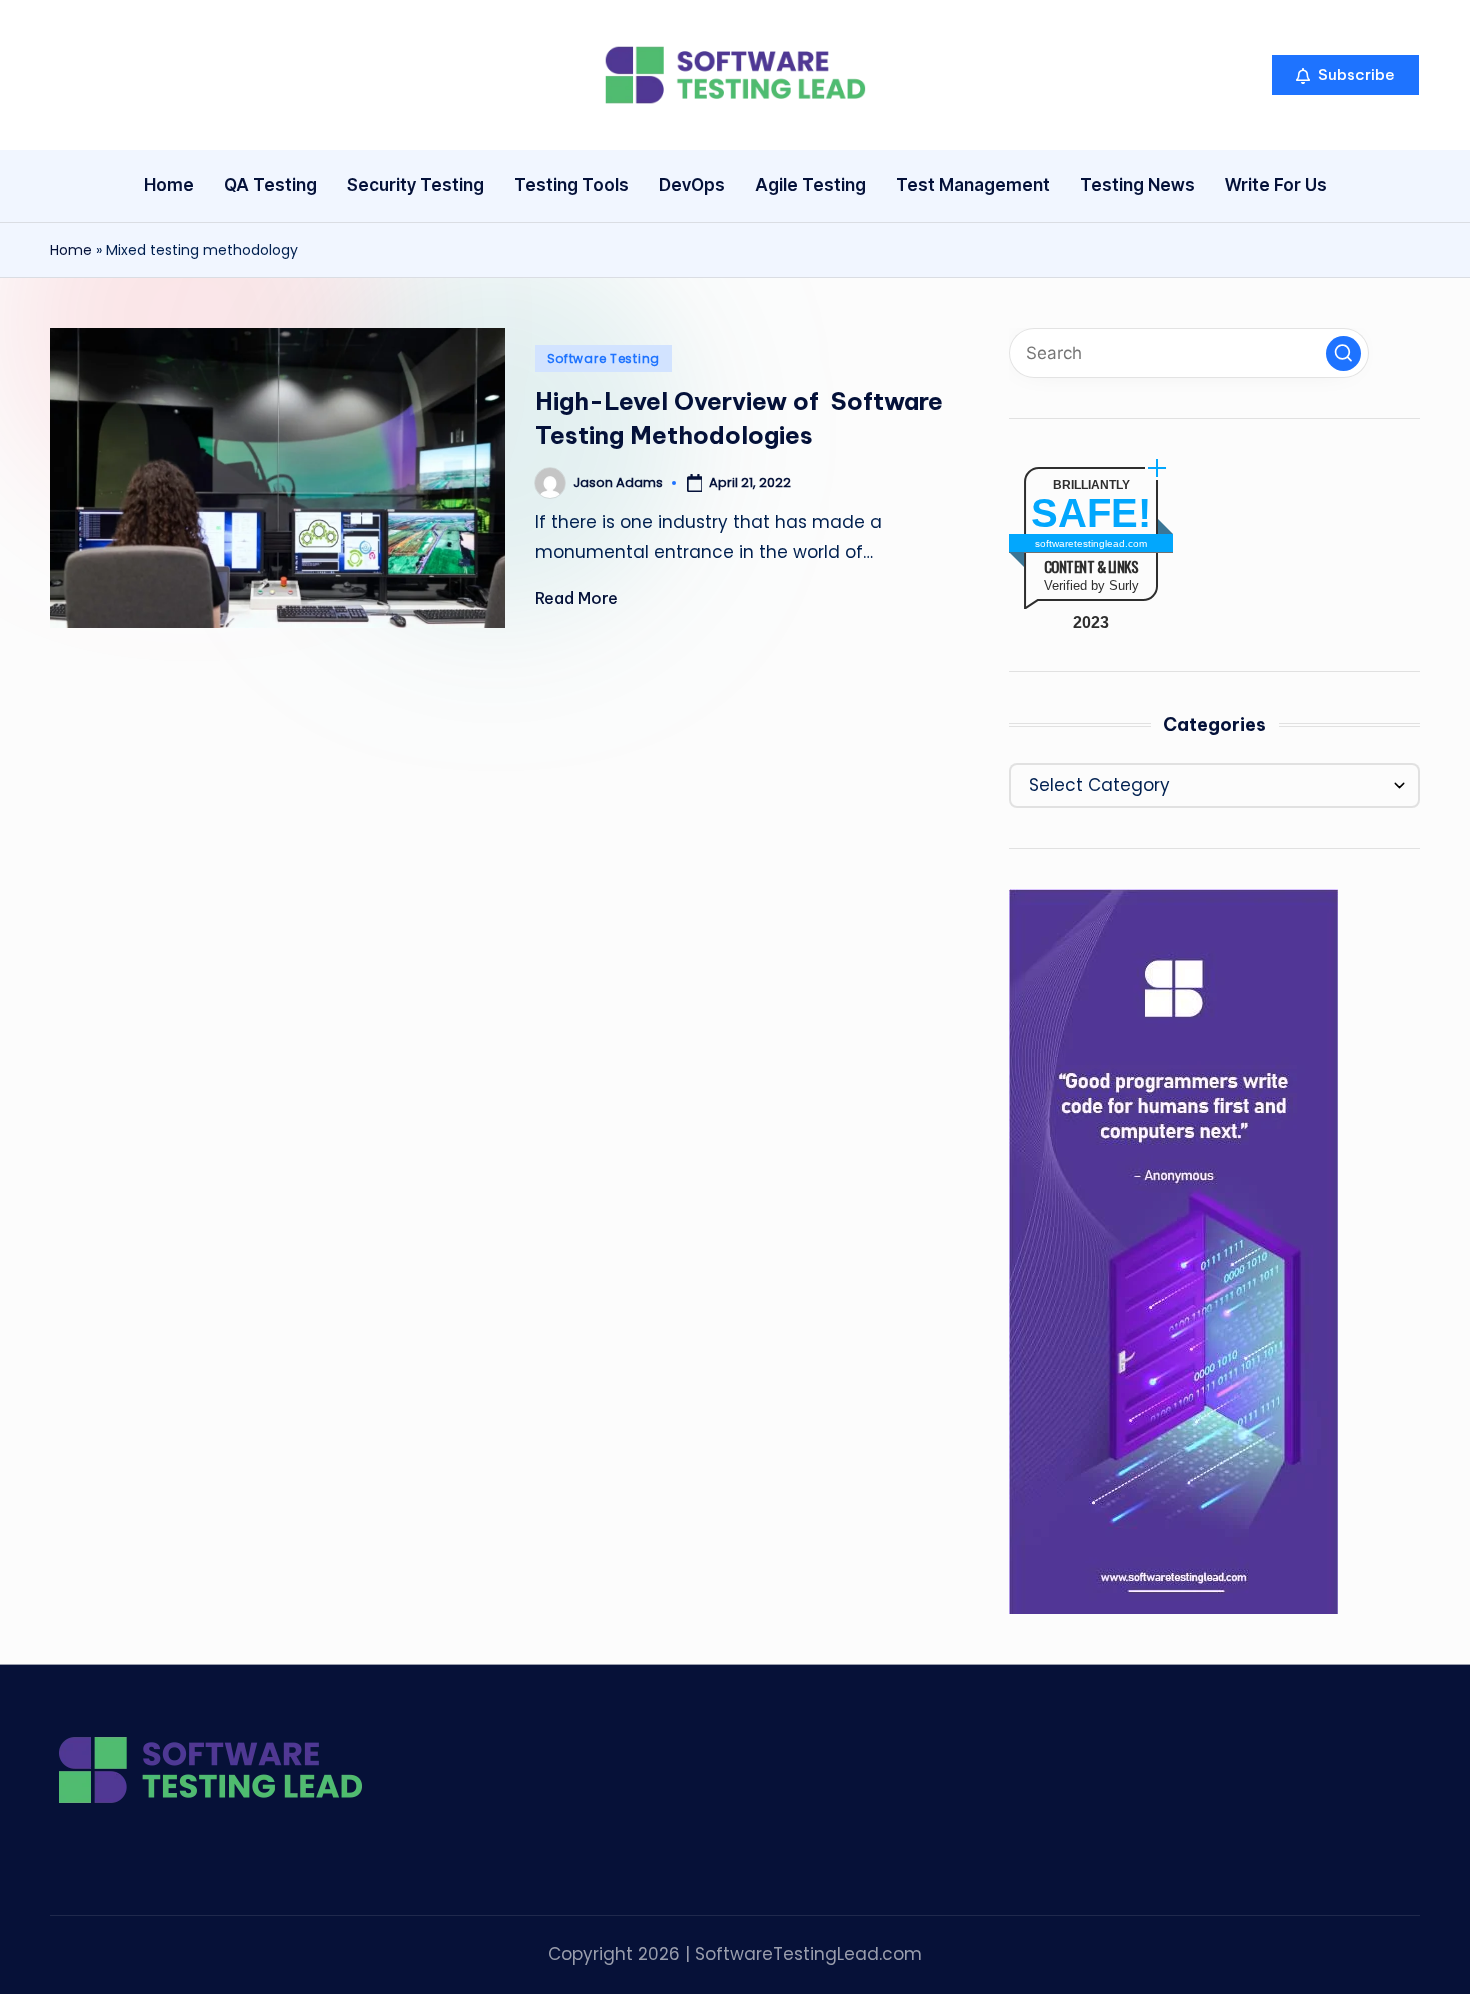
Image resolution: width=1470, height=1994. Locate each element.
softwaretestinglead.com (1091, 543)
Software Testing (604, 358)
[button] (1345, 75)
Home (71, 250)
